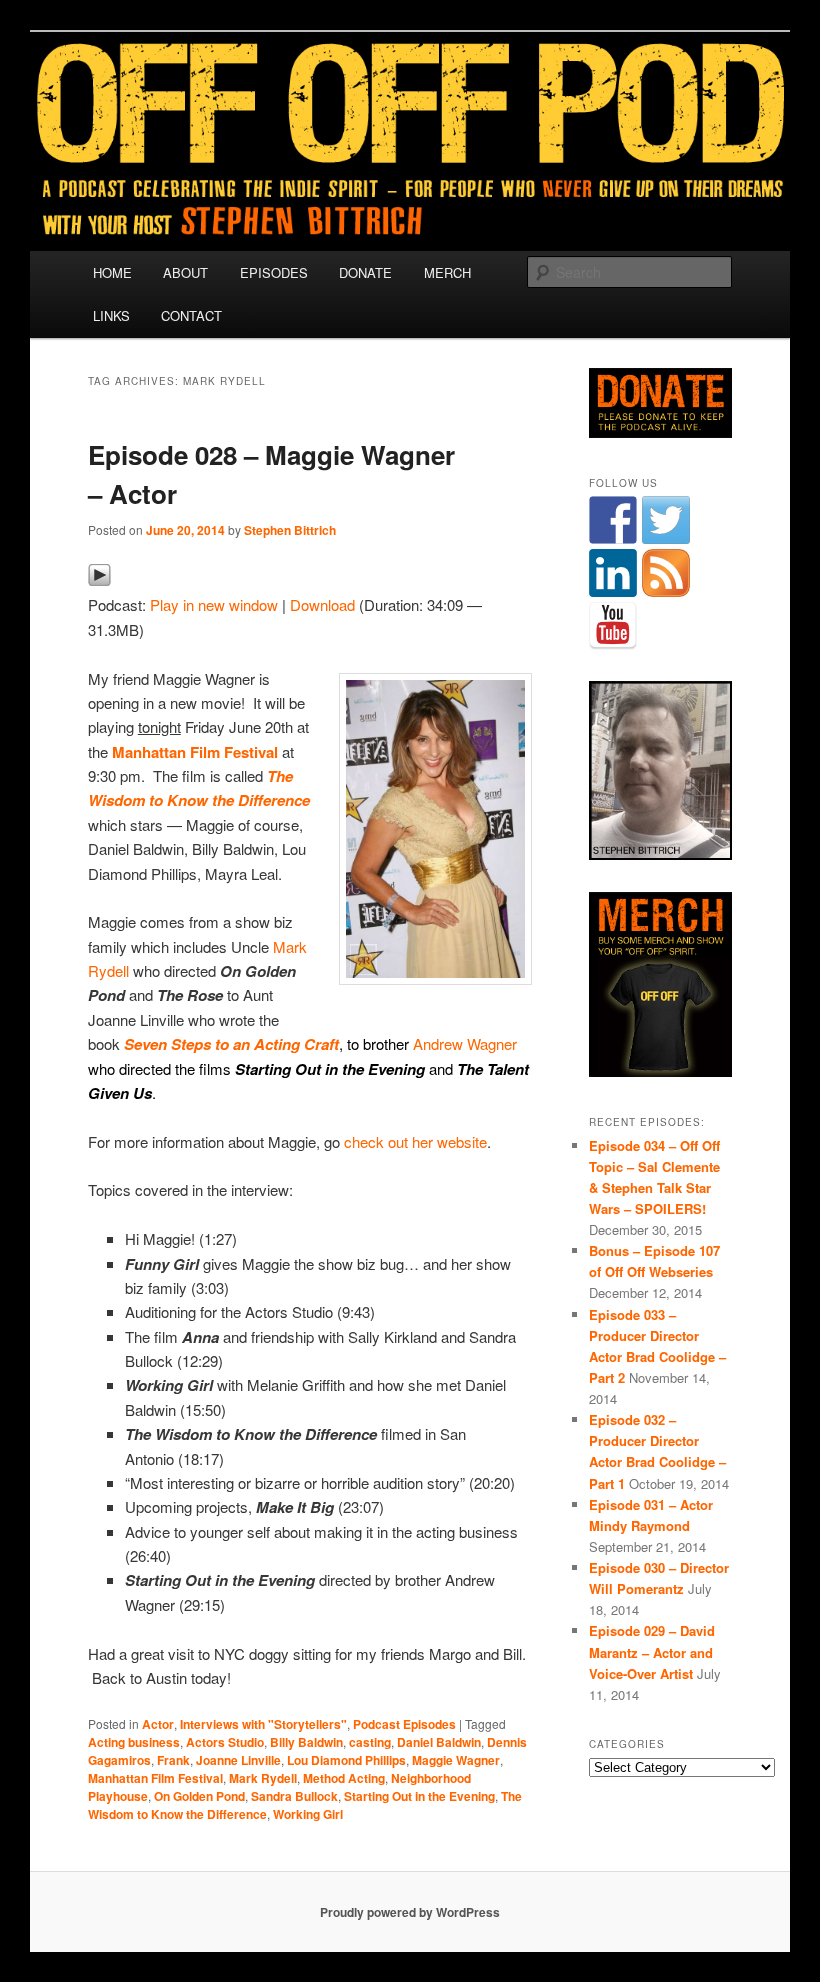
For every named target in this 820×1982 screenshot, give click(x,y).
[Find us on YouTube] (613, 626)
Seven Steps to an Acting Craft (231, 1044)
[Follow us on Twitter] (666, 520)
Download (322, 604)
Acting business (134, 1742)
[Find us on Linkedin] (613, 573)
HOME (112, 272)
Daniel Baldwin (439, 1742)
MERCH (447, 272)
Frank (173, 1760)
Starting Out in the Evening (419, 1796)
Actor (158, 1724)
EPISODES (274, 272)
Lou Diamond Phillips (346, 1760)
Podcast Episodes (404, 1724)
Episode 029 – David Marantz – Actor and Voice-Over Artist (652, 1651)
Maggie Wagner (456, 1760)
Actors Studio (225, 1742)
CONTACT (191, 315)
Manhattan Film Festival (195, 752)
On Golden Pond (199, 1796)
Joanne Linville (238, 1760)
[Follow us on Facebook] (613, 520)
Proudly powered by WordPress (410, 1912)
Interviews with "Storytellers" (263, 1724)
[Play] (99, 580)
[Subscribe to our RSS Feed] (666, 573)
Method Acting (344, 1778)
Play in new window (214, 604)
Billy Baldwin (306, 1742)
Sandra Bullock (294, 1796)
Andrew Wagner (465, 1043)
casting (370, 1742)
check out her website (415, 1141)
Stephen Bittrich (290, 530)
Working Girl (308, 1814)
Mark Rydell (263, 1778)
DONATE (365, 272)
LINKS (111, 315)
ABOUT (185, 272)
